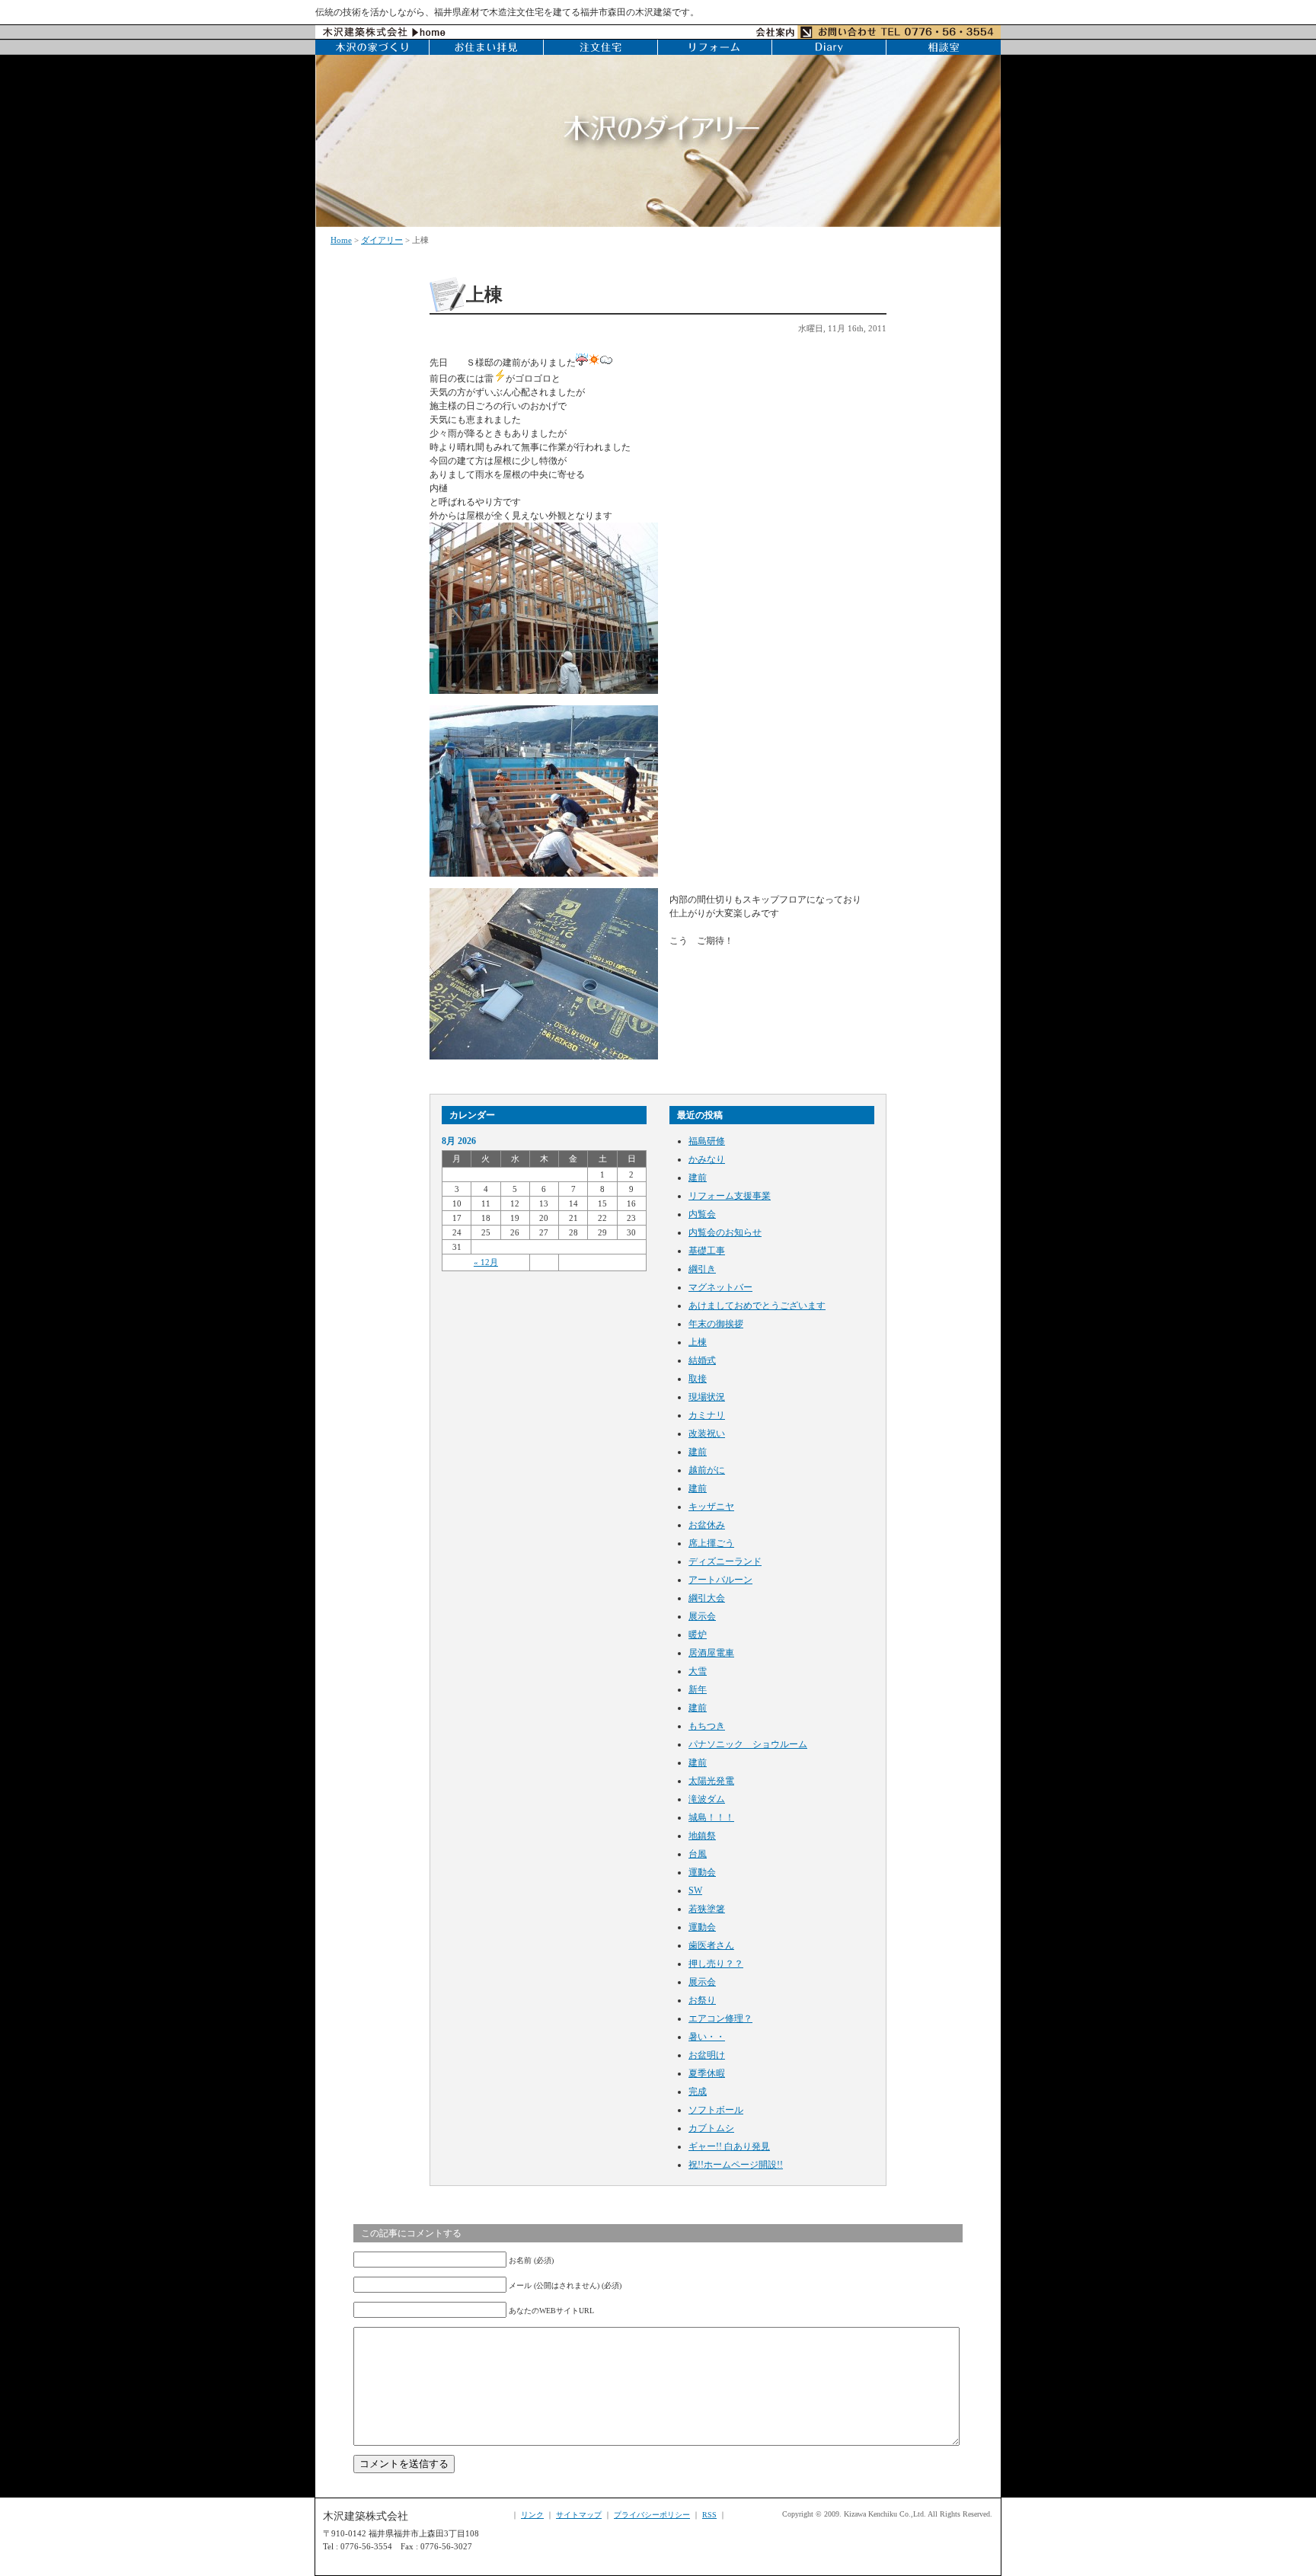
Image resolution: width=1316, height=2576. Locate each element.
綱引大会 (707, 1598)
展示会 (702, 1616)
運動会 (702, 1872)
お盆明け (707, 2055)
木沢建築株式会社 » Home (385, 32)
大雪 (698, 1671)
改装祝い (707, 1433)
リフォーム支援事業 (730, 1196)
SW (695, 1890)
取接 (698, 1379)
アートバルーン (720, 1580)
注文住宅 (601, 47)
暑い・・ (707, 2037)
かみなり (707, 1159)
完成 (698, 2092)
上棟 (698, 1342)
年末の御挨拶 (716, 1324)
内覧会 (702, 1214)
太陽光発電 (711, 1781)
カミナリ (707, 1415)
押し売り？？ (716, 1964)
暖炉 (698, 1635)
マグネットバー (720, 1287)
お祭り (702, 2000)
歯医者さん (711, 1945)
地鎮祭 (702, 1836)
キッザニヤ (711, 1507)
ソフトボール (716, 2110)
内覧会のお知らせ (725, 1232)
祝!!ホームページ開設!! (736, 2165)
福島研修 (707, 1141)
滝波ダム (707, 1799)
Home (341, 240)
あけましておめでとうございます (757, 1306)
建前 (698, 1178)
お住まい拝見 (487, 47)
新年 (698, 1689)
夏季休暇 (707, 2073)
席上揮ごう (711, 1543)
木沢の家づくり (372, 47)
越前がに (707, 1470)
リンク (532, 2515)
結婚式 (702, 1360)
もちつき (707, 1726)
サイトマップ (579, 2515)
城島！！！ (711, 1817)
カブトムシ (711, 2128)
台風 (698, 1854)
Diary (829, 47)
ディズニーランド (725, 1561)
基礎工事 (707, 1251)
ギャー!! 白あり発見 (729, 2146)
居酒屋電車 (711, 1653)
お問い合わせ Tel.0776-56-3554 (899, 32)
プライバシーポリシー (652, 2515)
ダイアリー (382, 240)
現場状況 (707, 1397)
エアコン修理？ (720, 2018)
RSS (709, 2515)
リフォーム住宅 (715, 47)
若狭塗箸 (707, 1909)
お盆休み (707, 1525)
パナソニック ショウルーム (748, 1744)
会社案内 (776, 32)
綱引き (702, 1269)
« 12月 (486, 1262)
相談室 (944, 47)
